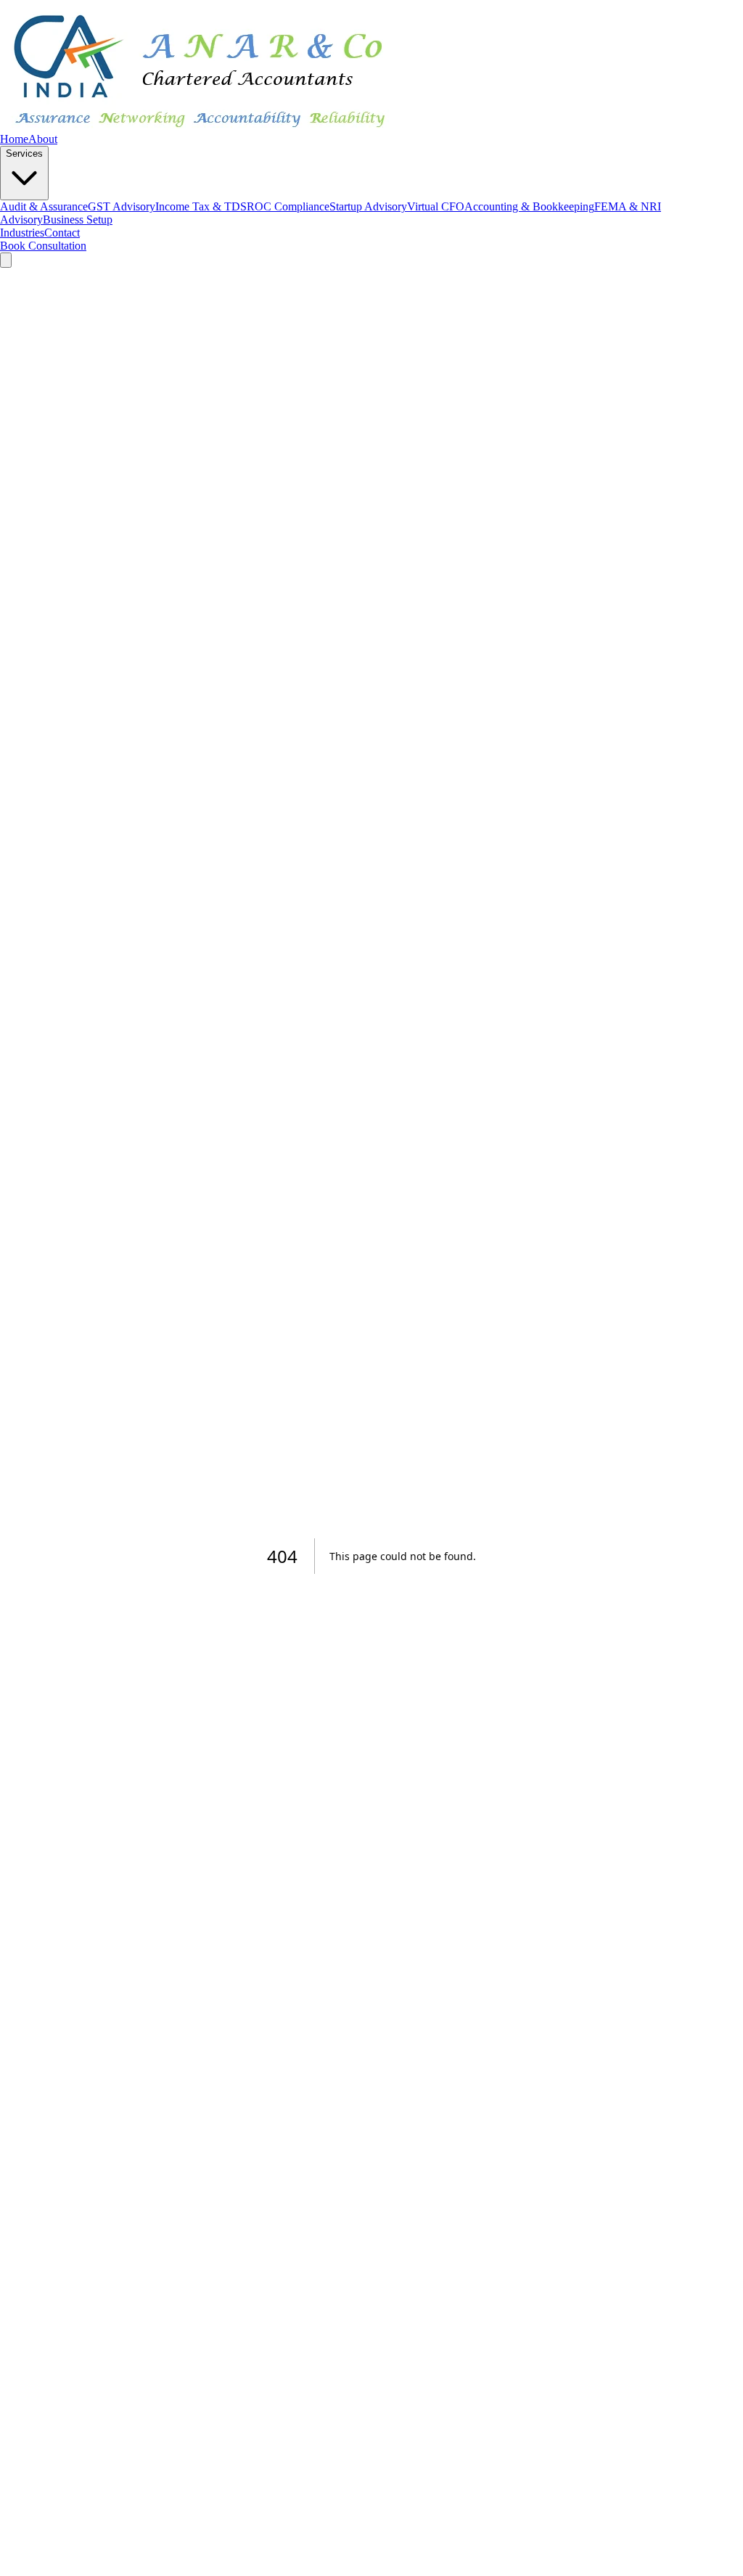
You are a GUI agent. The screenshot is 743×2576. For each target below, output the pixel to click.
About (43, 139)
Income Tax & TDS (201, 206)
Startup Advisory (368, 206)
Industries (22, 233)
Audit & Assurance (44, 206)
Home (14, 139)
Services (24, 153)
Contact (62, 233)
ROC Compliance (288, 206)
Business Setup (78, 220)
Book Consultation (43, 246)
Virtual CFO (436, 206)
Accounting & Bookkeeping (529, 206)
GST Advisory (122, 206)
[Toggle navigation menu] (6, 260)
